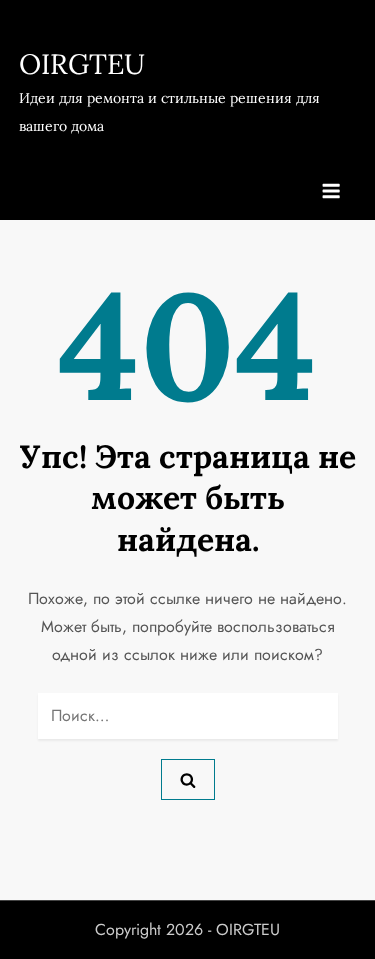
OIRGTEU (82, 64)
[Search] (188, 779)
